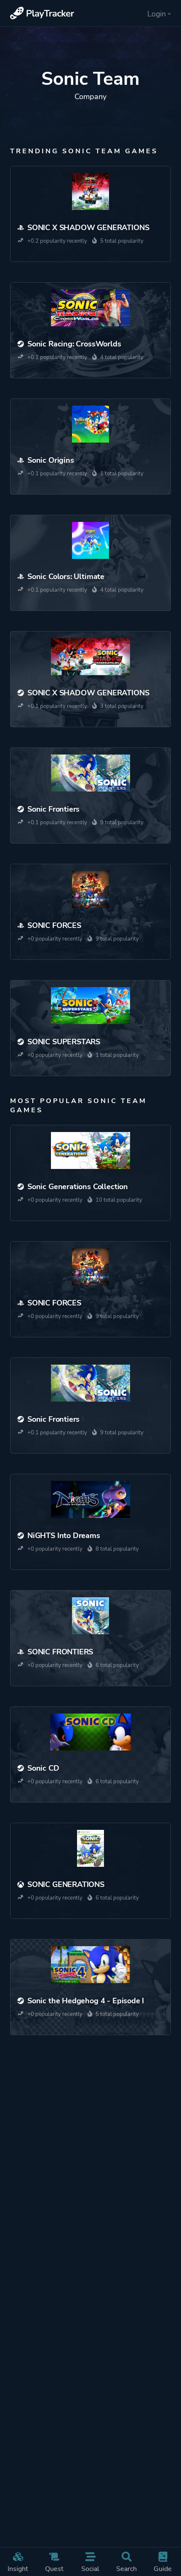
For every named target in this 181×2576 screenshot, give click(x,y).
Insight (18, 2569)
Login (157, 14)
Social (90, 2569)
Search (126, 2569)
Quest (54, 2569)
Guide (163, 2569)
